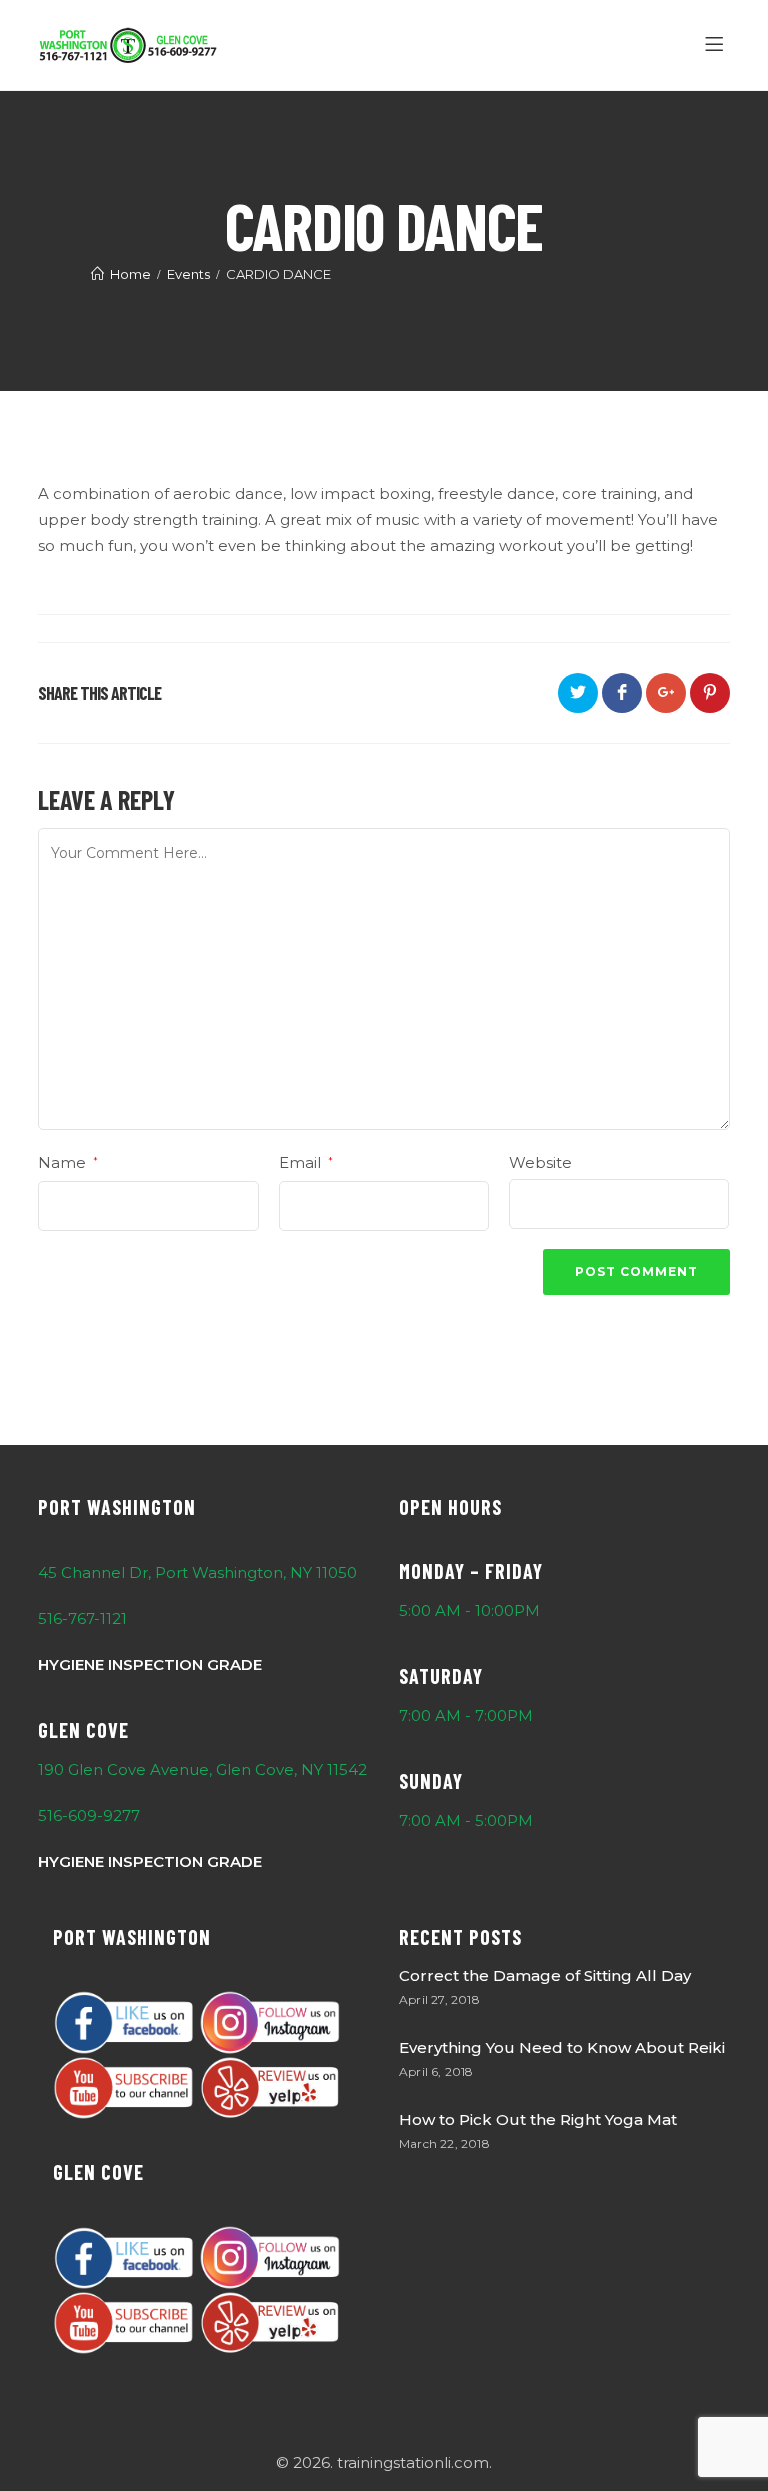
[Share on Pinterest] (710, 693)
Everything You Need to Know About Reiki (562, 2047)
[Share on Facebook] (622, 693)
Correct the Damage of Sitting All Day (545, 1975)
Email (306, 1162)
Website (540, 1162)
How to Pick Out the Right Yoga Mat (538, 2119)
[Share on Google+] (666, 693)
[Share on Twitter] (578, 693)
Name (68, 1162)
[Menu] (717, 45)
